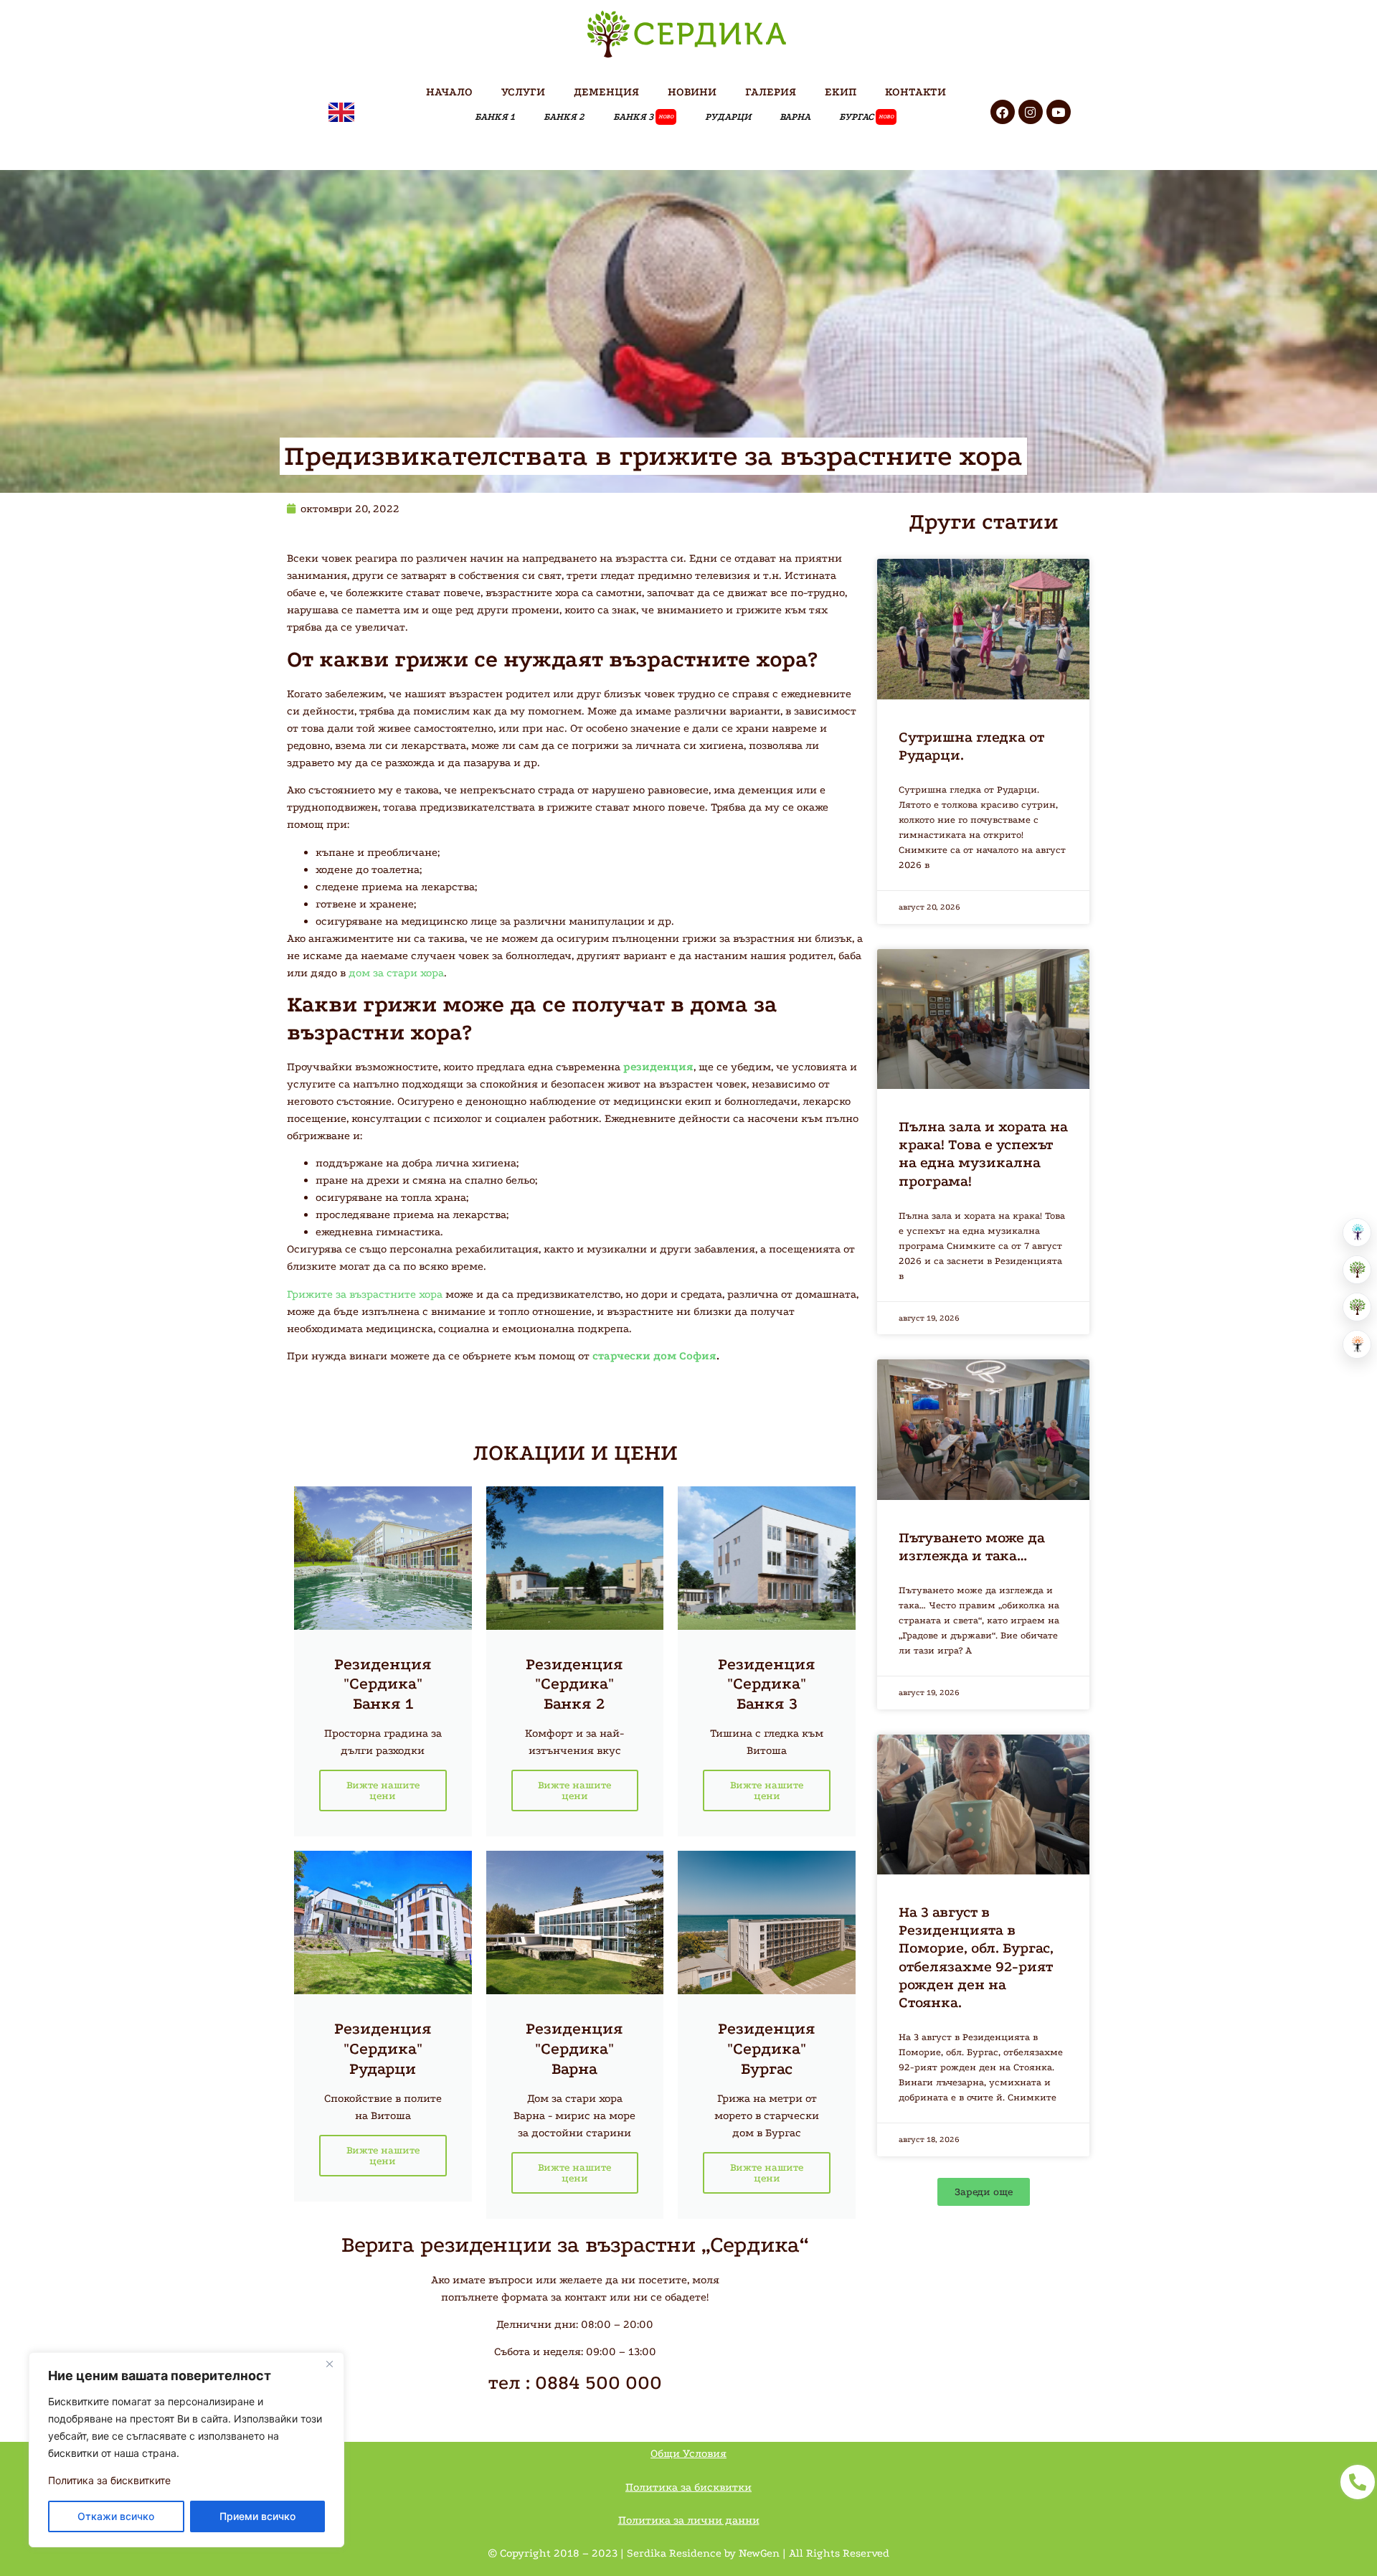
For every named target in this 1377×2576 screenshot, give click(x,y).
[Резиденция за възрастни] (1357, 1270)
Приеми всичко (257, 2516)
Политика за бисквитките (109, 2480)
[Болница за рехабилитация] (1357, 1232)
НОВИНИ (692, 92)
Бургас (866, 117)
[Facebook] (1003, 112)
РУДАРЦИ (728, 117)
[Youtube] (1059, 112)
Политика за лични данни (689, 2520)
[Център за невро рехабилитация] (1357, 1344)
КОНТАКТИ (915, 92)
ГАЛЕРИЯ (771, 92)
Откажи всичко (116, 2516)
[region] (186, 2450)
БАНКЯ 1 (495, 117)
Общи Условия (688, 2453)
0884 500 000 (598, 2383)
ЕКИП (841, 92)
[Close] (329, 2364)
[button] (984, 2192)
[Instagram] (1031, 112)
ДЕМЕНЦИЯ (606, 92)
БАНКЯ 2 (564, 117)
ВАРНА (795, 117)
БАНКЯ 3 (643, 117)
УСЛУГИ (523, 92)
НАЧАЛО (449, 92)
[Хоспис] (1357, 1307)
